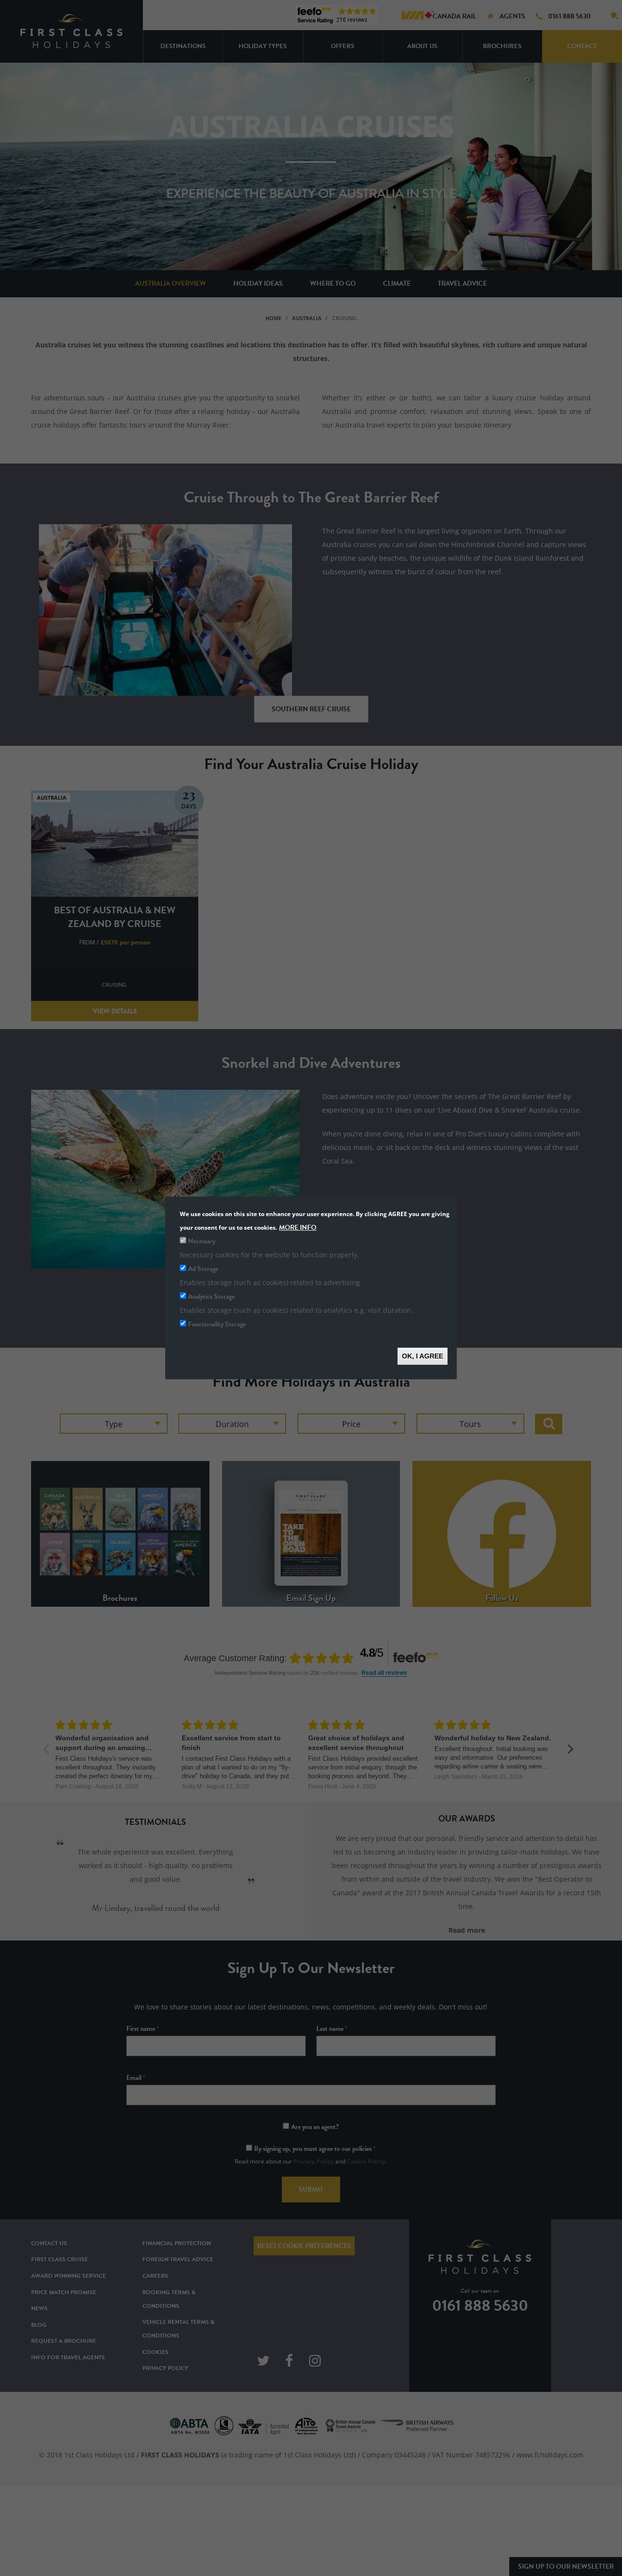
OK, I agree (423, 1356)
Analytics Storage (211, 1297)
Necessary (202, 1241)
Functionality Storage (217, 1324)
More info (298, 1228)
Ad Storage (203, 1269)
